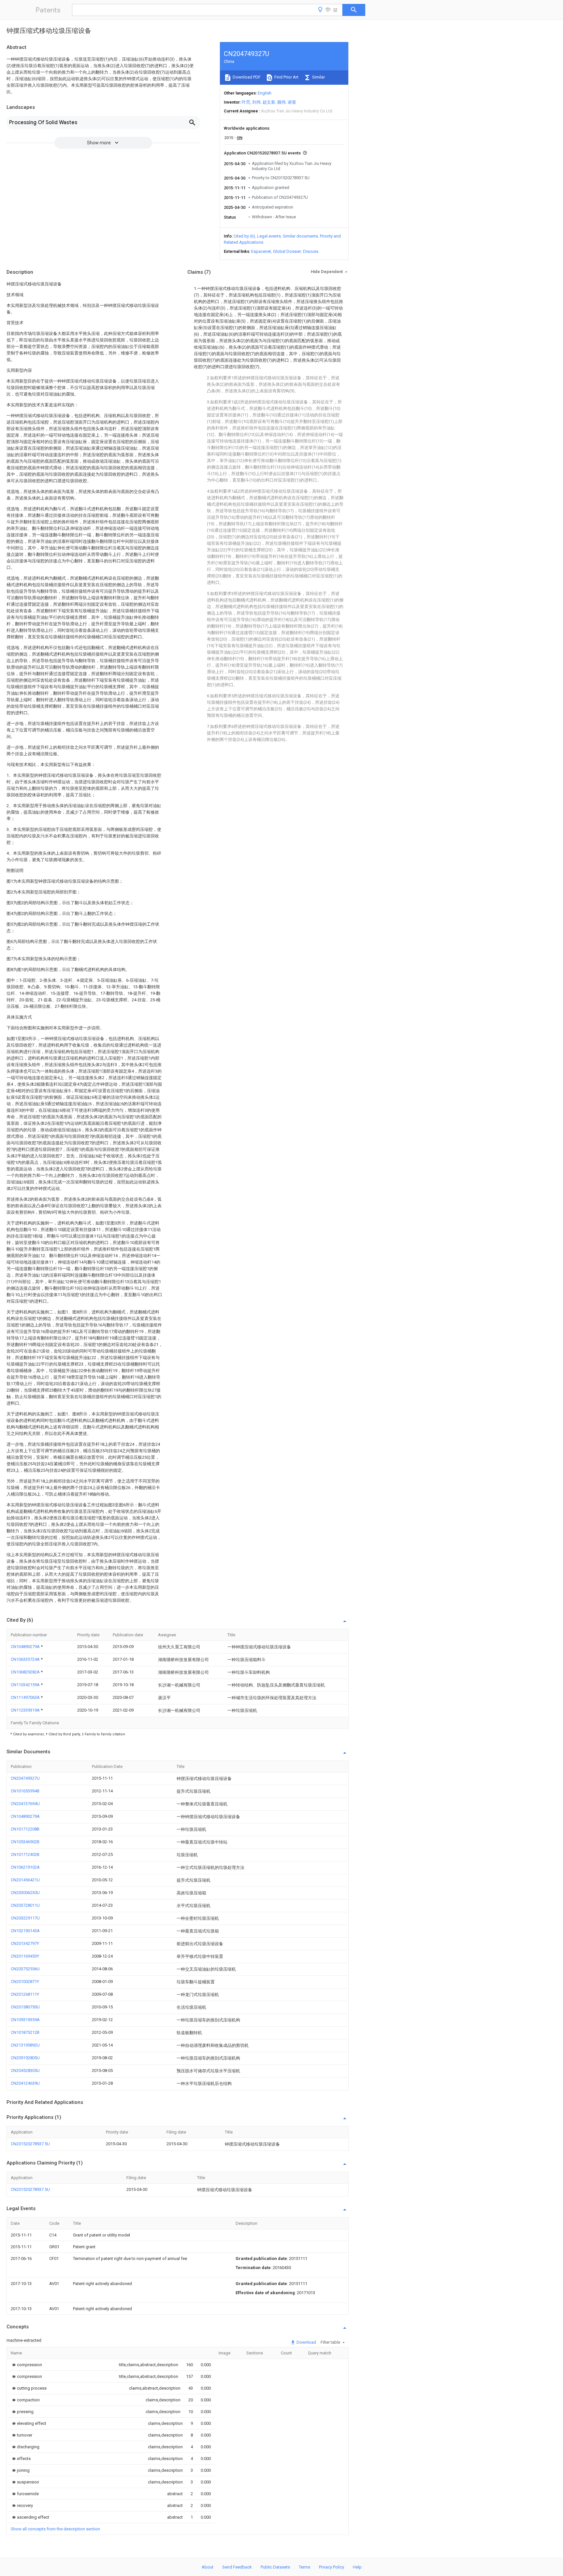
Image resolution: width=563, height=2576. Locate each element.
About (208, 2567)
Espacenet (261, 251)
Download (306, 2342)
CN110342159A (26, 1685)
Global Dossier (287, 251)
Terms (304, 2567)
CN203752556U (25, 1969)
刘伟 (256, 102)
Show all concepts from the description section (55, 2529)
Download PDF (246, 77)
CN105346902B (25, 1842)
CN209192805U (25, 2058)
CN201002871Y (25, 1982)
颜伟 (281, 102)
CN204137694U (25, 1804)
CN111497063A (26, 1697)
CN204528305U (25, 2070)
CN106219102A (25, 1867)
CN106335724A (26, 1659)
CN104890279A (26, 1647)
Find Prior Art (286, 77)
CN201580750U (25, 2007)
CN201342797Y (25, 1943)
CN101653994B (25, 1791)
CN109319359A (25, 2020)
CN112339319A (26, 1710)
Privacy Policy (332, 2567)
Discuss (311, 251)
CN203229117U (25, 1918)
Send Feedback (237, 2567)
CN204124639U (25, 2083)
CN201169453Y (25, 1956)
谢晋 (292, 102)
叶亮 (246, 102)
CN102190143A (25, 1931)
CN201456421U (25, 1880)
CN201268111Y (25, 1994)
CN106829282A (26, 1672)
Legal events (269, 236)
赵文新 (269, 102)
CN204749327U (25, 1778)
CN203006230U (25, 1893)
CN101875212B (25, 2032)
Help (357, 2567)
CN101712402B (25, 1854)
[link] (26, 2365)
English (265, 93)
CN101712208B (25, 1829)
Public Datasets (275, 2567)
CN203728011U (25, 1905)
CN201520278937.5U (30, 2144)
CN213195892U (25, 2045)
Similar (318, 77)
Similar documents (300, 236)
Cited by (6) (244, 236)
